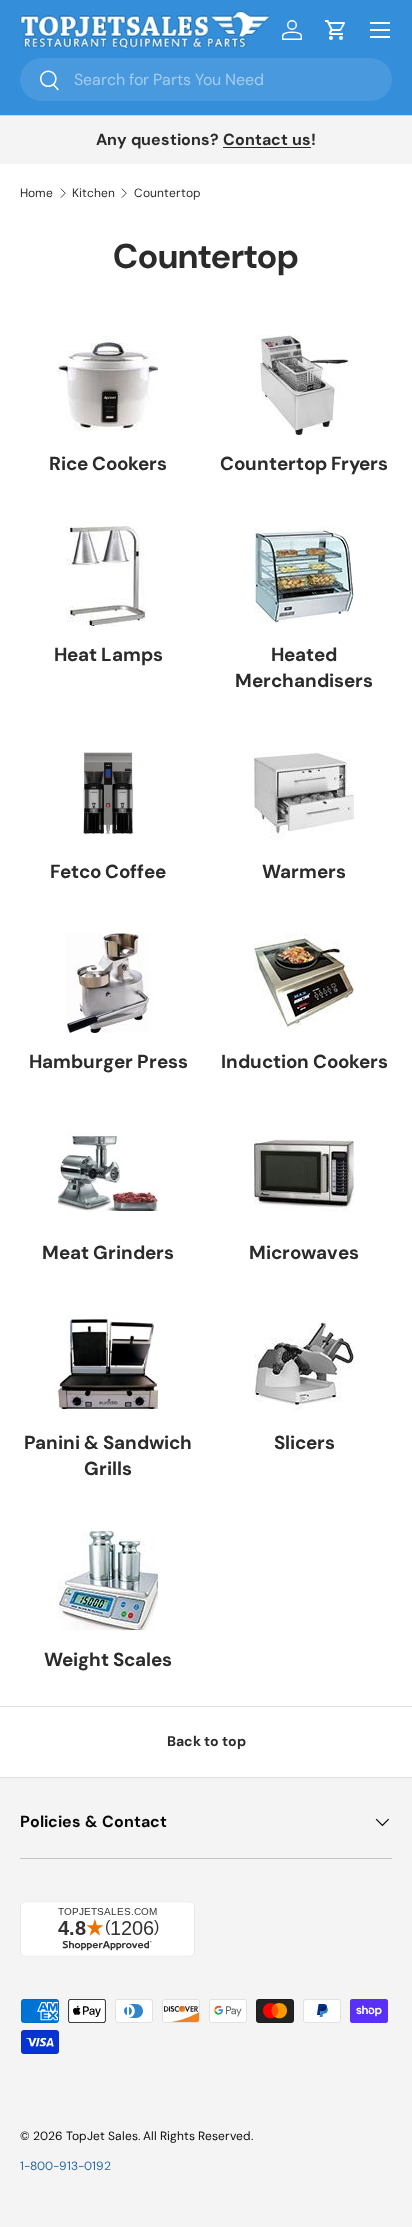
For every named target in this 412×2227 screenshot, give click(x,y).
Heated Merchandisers (304, 667)
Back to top (206, 1741)
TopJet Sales (102, 2136)
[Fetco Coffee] (108, 793)
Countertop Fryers (304, 463)
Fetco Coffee (108, 871)
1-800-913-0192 (65, 2166)
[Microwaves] (304, 1174)
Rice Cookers (108, 463)
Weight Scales (108, 1659)
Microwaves (304, 1252)
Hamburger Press (108, 1061)
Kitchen (93, 193)
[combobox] (206, 79)
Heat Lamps (108, 654)
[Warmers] (304, 793)
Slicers (304, 1442)
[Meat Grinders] (108, 1174)
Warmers (304, 871)
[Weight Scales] (108, 1581)
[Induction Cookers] (304, 983)
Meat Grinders (108, 1252)
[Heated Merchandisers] (304, 576)
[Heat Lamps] (108, 576)
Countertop (167, 193)
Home (36, 193)
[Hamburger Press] (108, 983)
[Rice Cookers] (108, 385)
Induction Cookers (304, 1061)
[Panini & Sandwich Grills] (108, 1364)
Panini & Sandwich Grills (108, 1455)
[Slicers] (304, 1364)
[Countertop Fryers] (304, 385)
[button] (336, 30)
